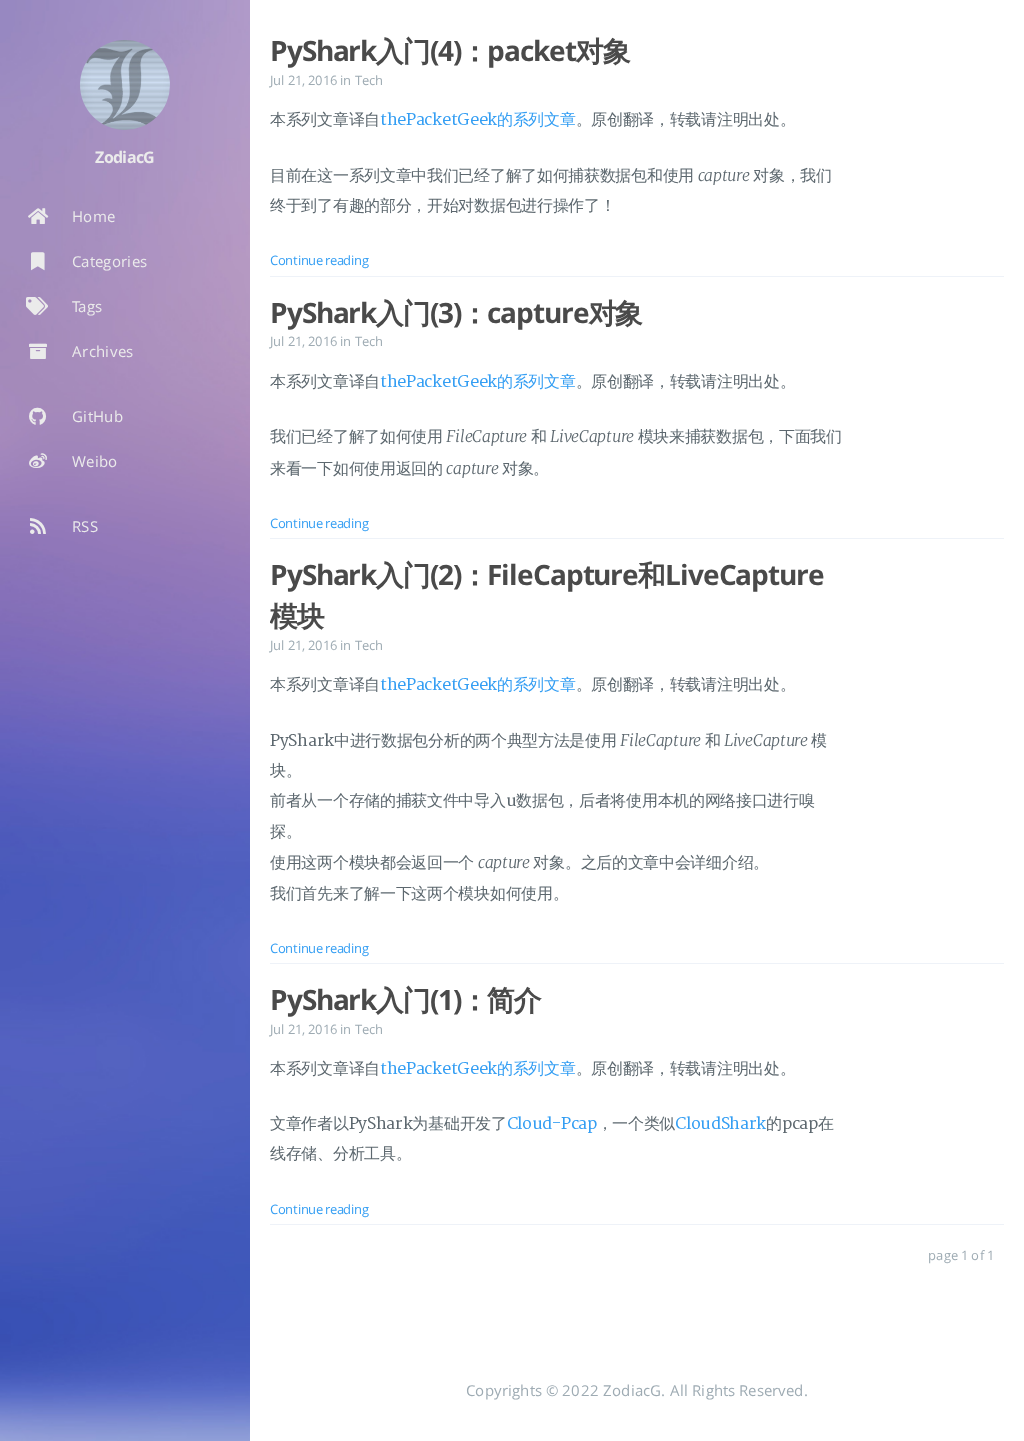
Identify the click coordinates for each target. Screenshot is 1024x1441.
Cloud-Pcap (552, 1124)
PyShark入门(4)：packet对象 (449, 50)
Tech (369, 80)
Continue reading (319, 260)
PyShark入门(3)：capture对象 (456, 312)
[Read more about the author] (125, 85)
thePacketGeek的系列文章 (478, 120)
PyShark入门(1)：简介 (405, 999)
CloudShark (720, 1124)
